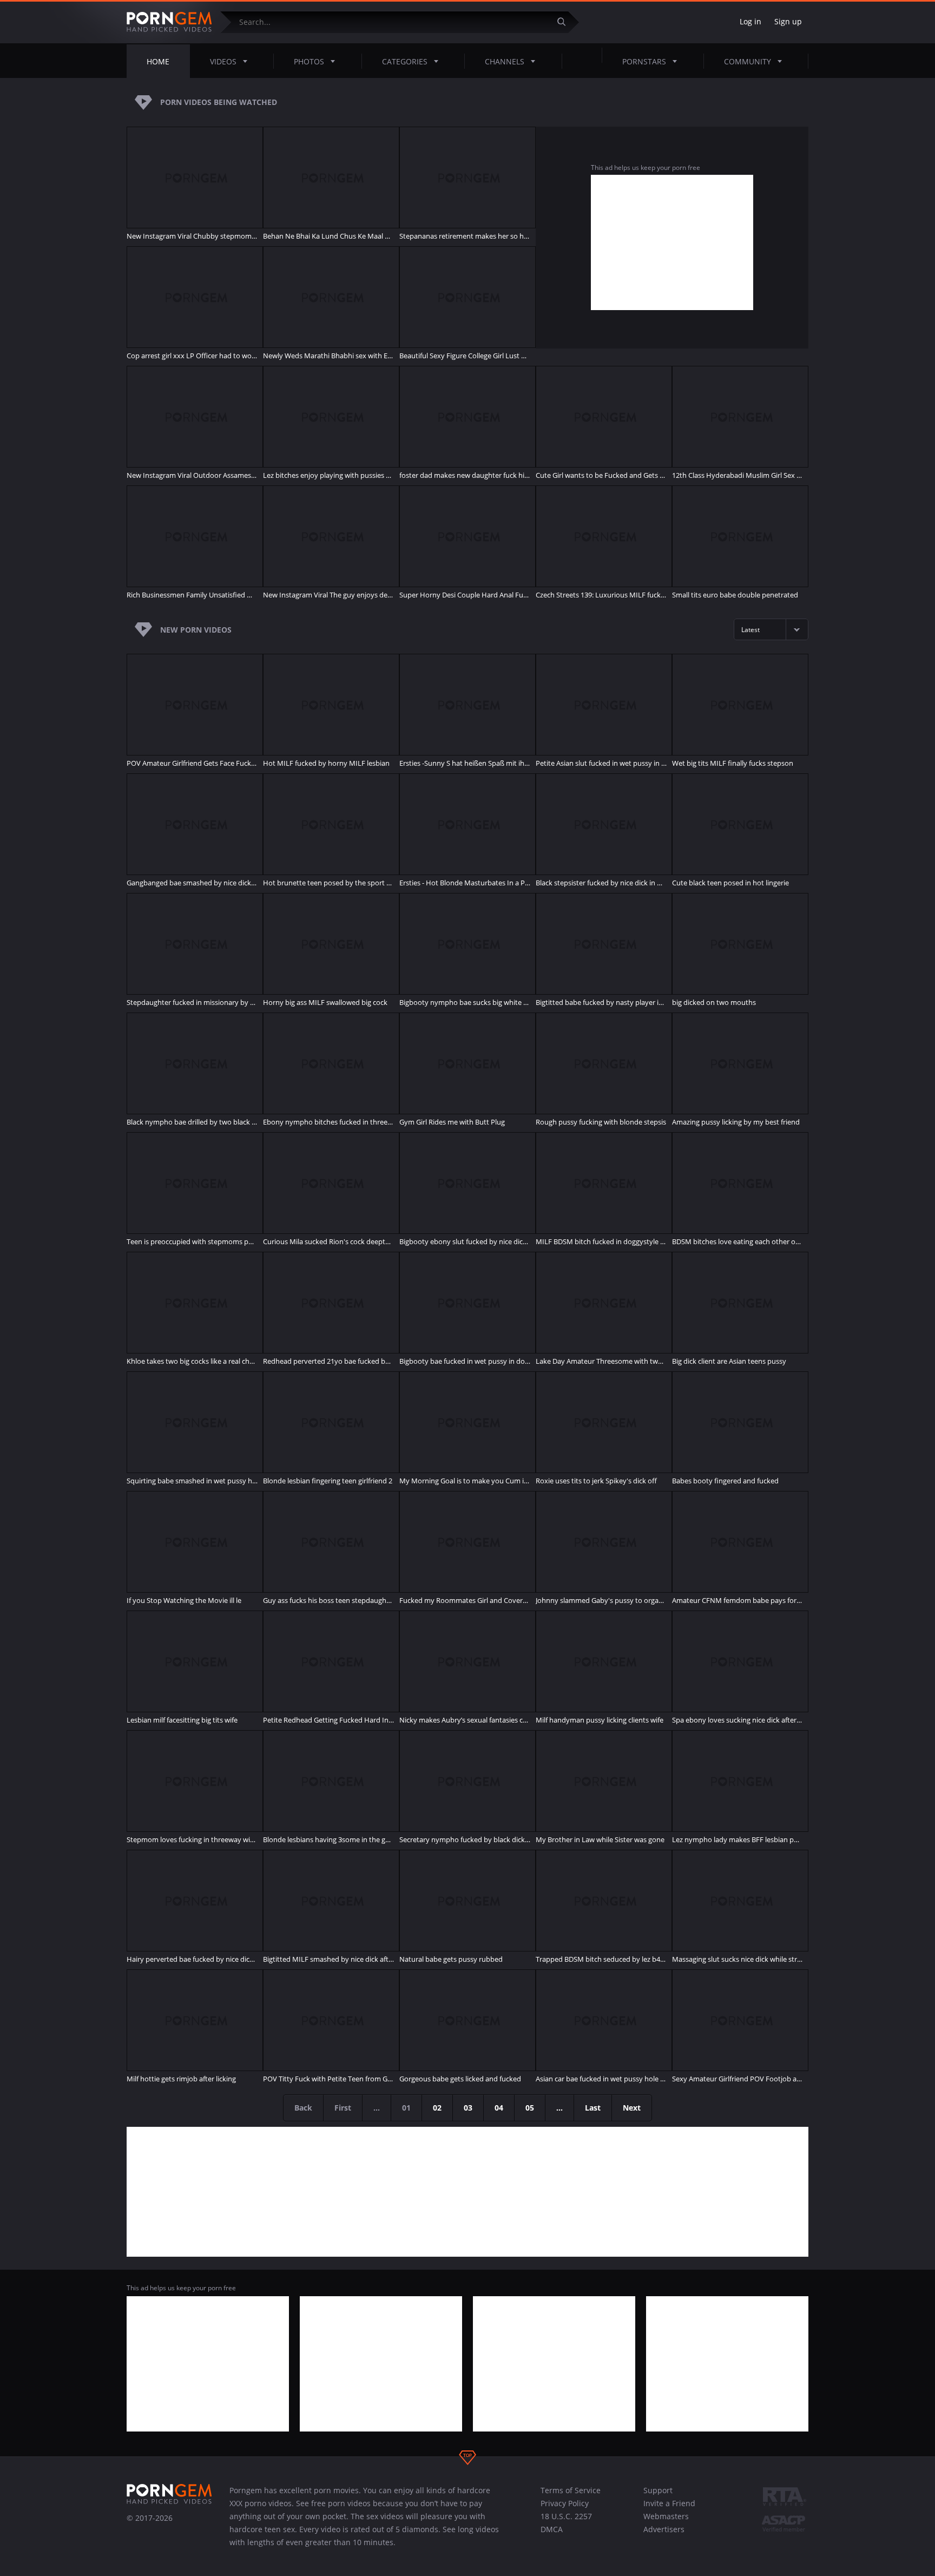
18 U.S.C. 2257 (566, 2516)
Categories (405, 61)
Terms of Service (571, 2490)
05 (530, 2108)
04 (499, 2108)
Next (632, 2108)
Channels (505, 61)
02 (437, 2108)
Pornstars (644, 61)
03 (468, 2108)
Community (748, 61)
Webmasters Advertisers (666, 2523)
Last (593, 2108)
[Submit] (565, 22)
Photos (309, 61)
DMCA (552, 2529)
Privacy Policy (565, 2503)
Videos (223, 61)
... (559, 2108)
